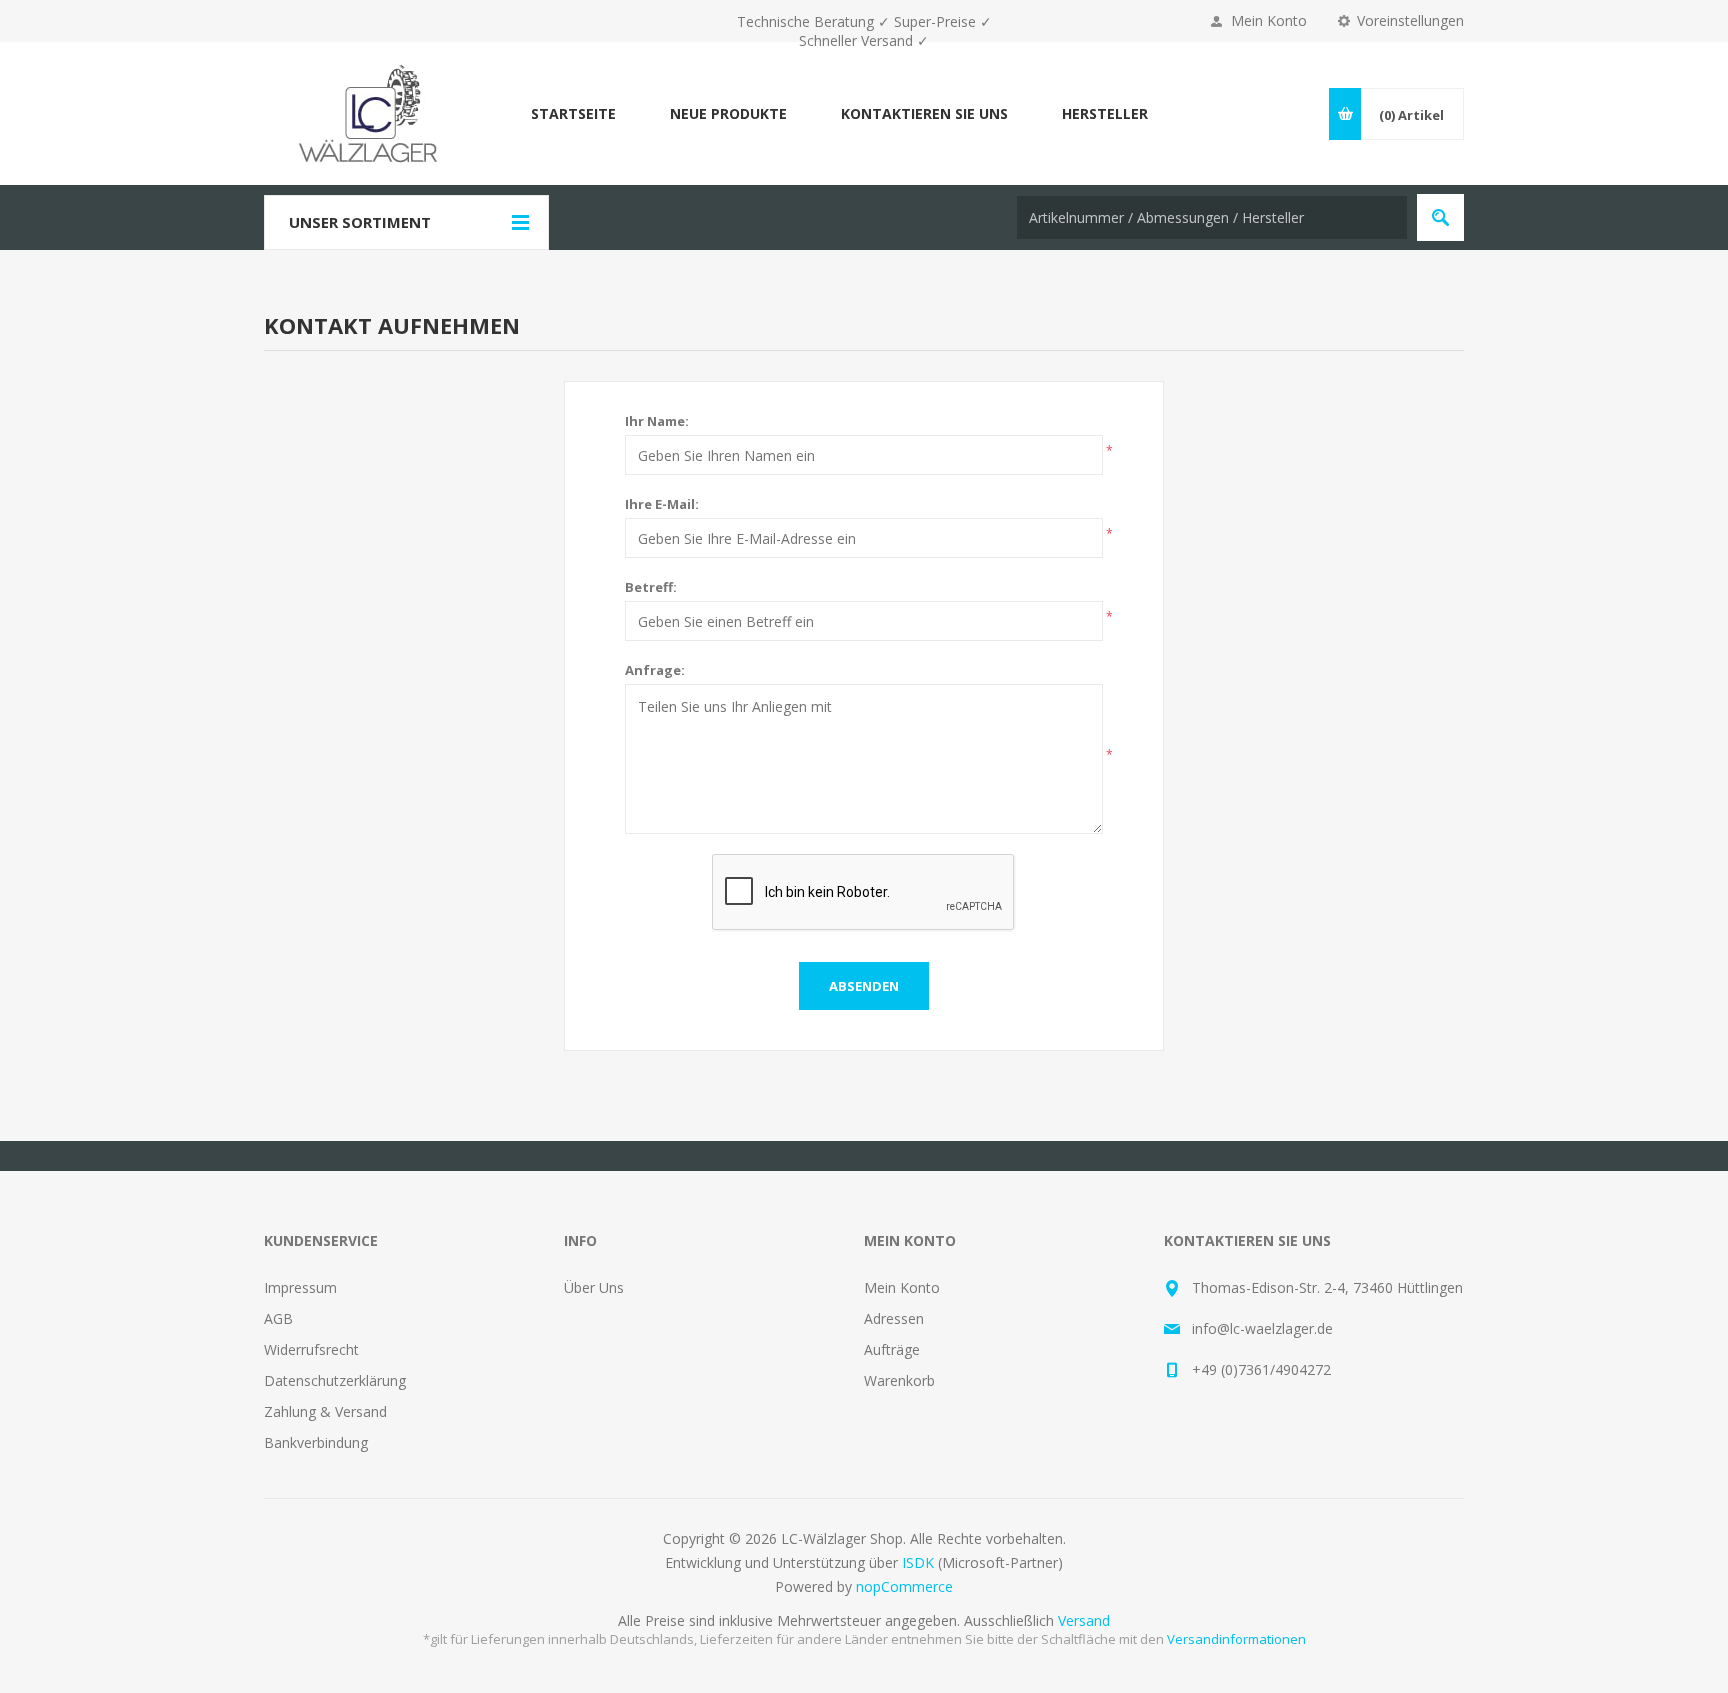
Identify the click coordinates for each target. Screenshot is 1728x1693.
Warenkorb (899, 1380)
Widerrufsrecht (311, 1349)
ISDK (918, 1562)
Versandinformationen (1236, 1639)
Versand (1084, 1620)
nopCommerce (904, 1586)
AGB (278, 1318)
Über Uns (594, 1287)
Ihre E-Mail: (662, 504)
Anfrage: (655, 670)
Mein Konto (1269, 20)
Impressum (300, 1287)
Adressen (894, 1318)
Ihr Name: (657, 421)
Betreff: (651, 587)
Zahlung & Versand (325, 1411)
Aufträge (892, 1349)
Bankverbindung (316, 1442)
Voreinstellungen (1410, 20)
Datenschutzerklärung (335, 1380)
